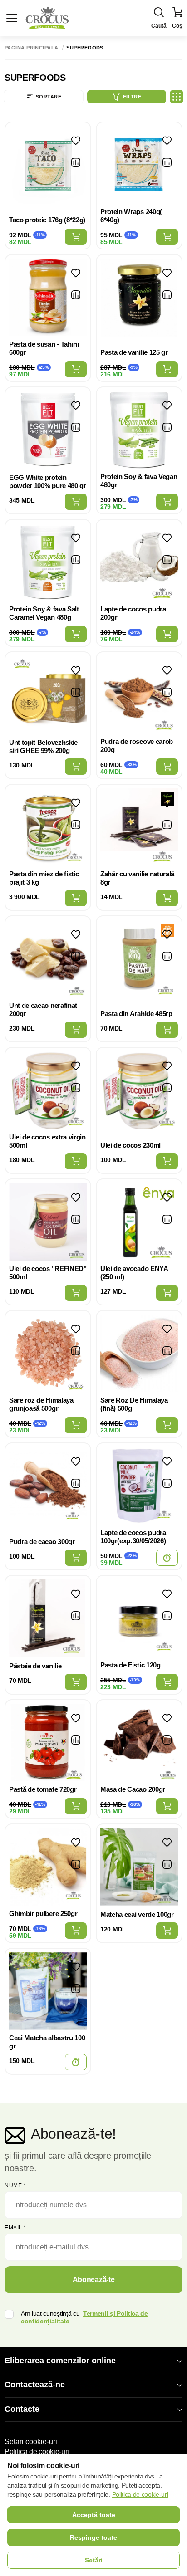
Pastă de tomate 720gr (43, 1789)
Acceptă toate (94, 2515)
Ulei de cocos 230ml (130, 1145)
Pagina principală (31, 48)
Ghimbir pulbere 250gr (43, 1914)
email (15, 2228)
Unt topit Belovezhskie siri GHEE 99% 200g (43, 746)
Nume (15, 2185)
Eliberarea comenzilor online (60, 2361)
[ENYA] (155, 1193)
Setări (94, 2560)
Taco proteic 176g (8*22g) (47, 220)
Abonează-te (93, 2280)
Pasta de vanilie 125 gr (134, 352)
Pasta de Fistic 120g (130, 1665)
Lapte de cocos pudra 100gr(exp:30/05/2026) (133, 1537)
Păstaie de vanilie (35, 1666)
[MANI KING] (155, 930)
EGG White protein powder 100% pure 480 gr (48, 481)
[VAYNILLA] (155, 799)
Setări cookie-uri (31, 2442)
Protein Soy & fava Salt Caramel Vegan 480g (44, 613)
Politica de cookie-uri (37, 2451)
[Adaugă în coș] (76, 237)
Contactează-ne (35, 2385)
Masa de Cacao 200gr (133, 1789)
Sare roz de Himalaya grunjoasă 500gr (41, 1404)
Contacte (22, 2409)
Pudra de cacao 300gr (42, 1542)
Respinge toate (93, 2537)
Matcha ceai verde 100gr (137, 1914)
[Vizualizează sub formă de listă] (177, 97)
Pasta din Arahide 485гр (136, 1014)
